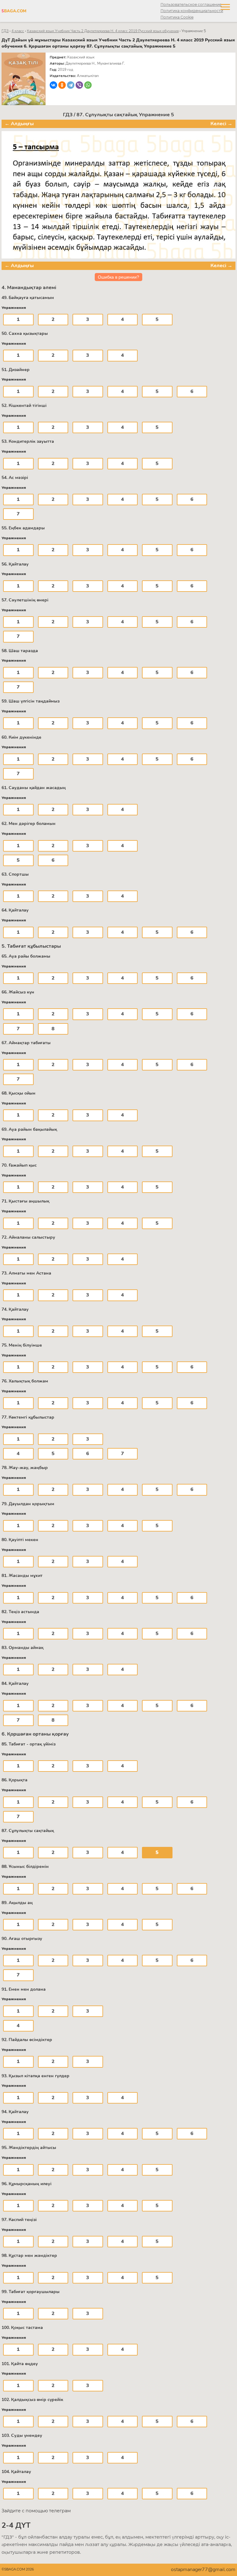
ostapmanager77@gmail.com (203, 2570)
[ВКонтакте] (53, 85)
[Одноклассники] (62, 85)
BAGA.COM (14, 11)
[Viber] (79, 85)
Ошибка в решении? (118, 277)
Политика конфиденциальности (192, 11)
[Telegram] (71, 85)
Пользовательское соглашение (191, 4)
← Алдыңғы (19, 124)
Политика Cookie (177, 17)
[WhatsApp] (88, 85)
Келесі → (221, 124)
